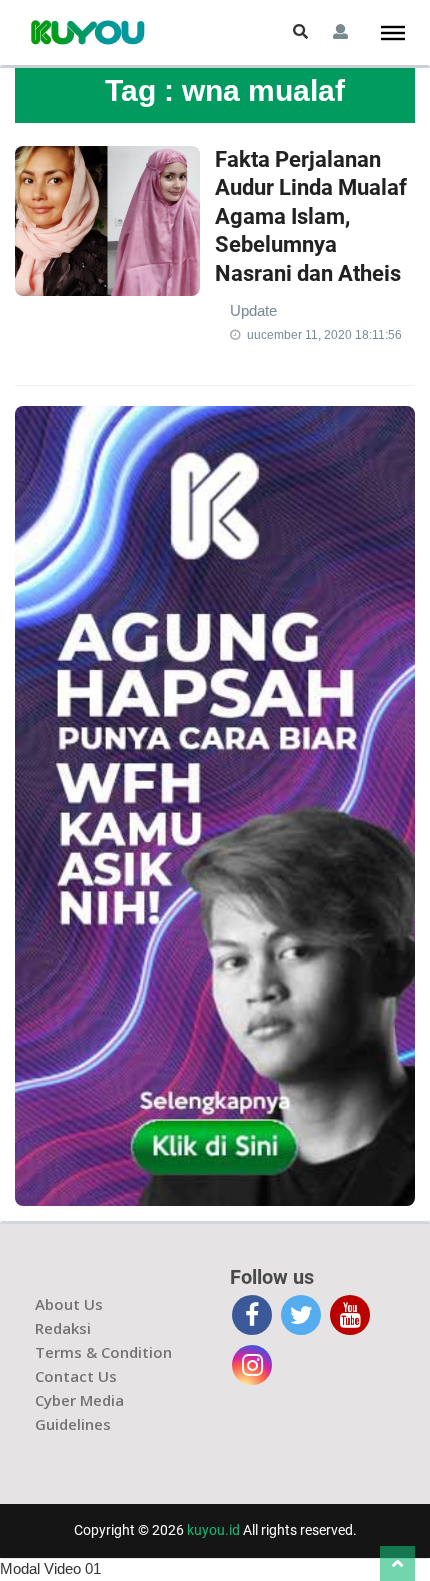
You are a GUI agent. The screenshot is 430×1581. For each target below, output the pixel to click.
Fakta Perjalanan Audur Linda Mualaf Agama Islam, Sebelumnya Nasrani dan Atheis (311, 216)
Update (253, 310)
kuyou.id (213, 1530)
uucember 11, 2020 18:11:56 (324, 335)
